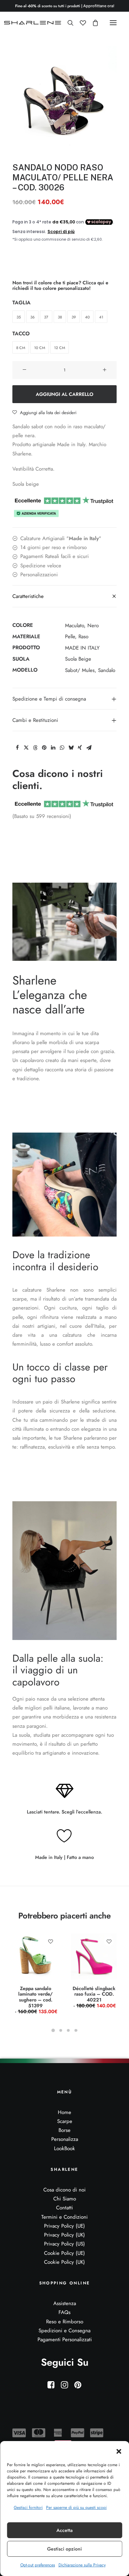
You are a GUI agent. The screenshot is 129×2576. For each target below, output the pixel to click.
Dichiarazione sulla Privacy (82, 2565)
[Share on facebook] (17, 748)
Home (64, 2112)
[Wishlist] (80, 23)
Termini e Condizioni (64, 2217)
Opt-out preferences (38, 2565)
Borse (64, 2130)
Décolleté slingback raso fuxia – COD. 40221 (94, 1997)
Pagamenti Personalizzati (65, 2340)
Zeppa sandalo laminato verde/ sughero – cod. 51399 (37, 2000)
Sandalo (107, 670)
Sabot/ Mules (80, 670)
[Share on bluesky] (71, 748)
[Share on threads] (35, 748)
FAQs (64, 2312)
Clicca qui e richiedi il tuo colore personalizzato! (60, 286)
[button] (119, 2451)
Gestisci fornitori (28, 2507)
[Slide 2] (61, 2030)
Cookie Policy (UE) (64, 2253)
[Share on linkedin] (53, 748)
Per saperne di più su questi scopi (76, 2507)
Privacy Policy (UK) (64, 2235)
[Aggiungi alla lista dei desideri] (50, 1941)
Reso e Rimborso (65, 2322)
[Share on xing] (80, 748)
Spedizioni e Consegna (64, 2331)
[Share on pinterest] (44, 748)
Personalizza (65, 2139)
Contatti (64, 2208)
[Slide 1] (53, 2030)
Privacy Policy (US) (64, 2244)
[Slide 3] (68, 2030)
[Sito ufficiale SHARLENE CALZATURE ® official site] (34, 23)
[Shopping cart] (92, 23)
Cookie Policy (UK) (64, 2262)
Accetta (64, 2530)
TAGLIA (21, 303)
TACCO (21, 334)
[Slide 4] (76, 2030)
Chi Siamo (65, 2199)
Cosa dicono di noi (64, 2190)
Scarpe (65, 2121)
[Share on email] (89, 748)
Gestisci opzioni (64, 2549)
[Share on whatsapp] (62, 748)
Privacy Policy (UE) (64, 2226)
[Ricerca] (67, 23)
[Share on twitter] (26, 748)
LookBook (64, 2148)
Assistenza (65, 2303)
